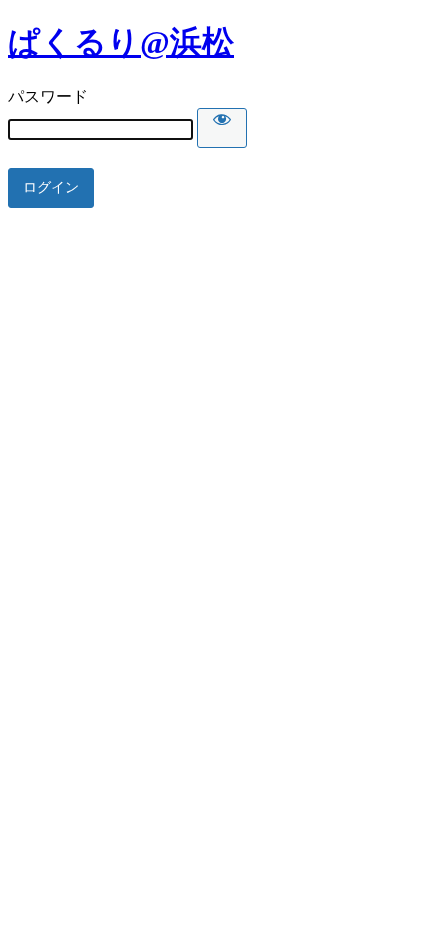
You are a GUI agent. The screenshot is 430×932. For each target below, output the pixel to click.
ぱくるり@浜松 (121, 42)
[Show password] (222, 128)
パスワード (48, 96)
